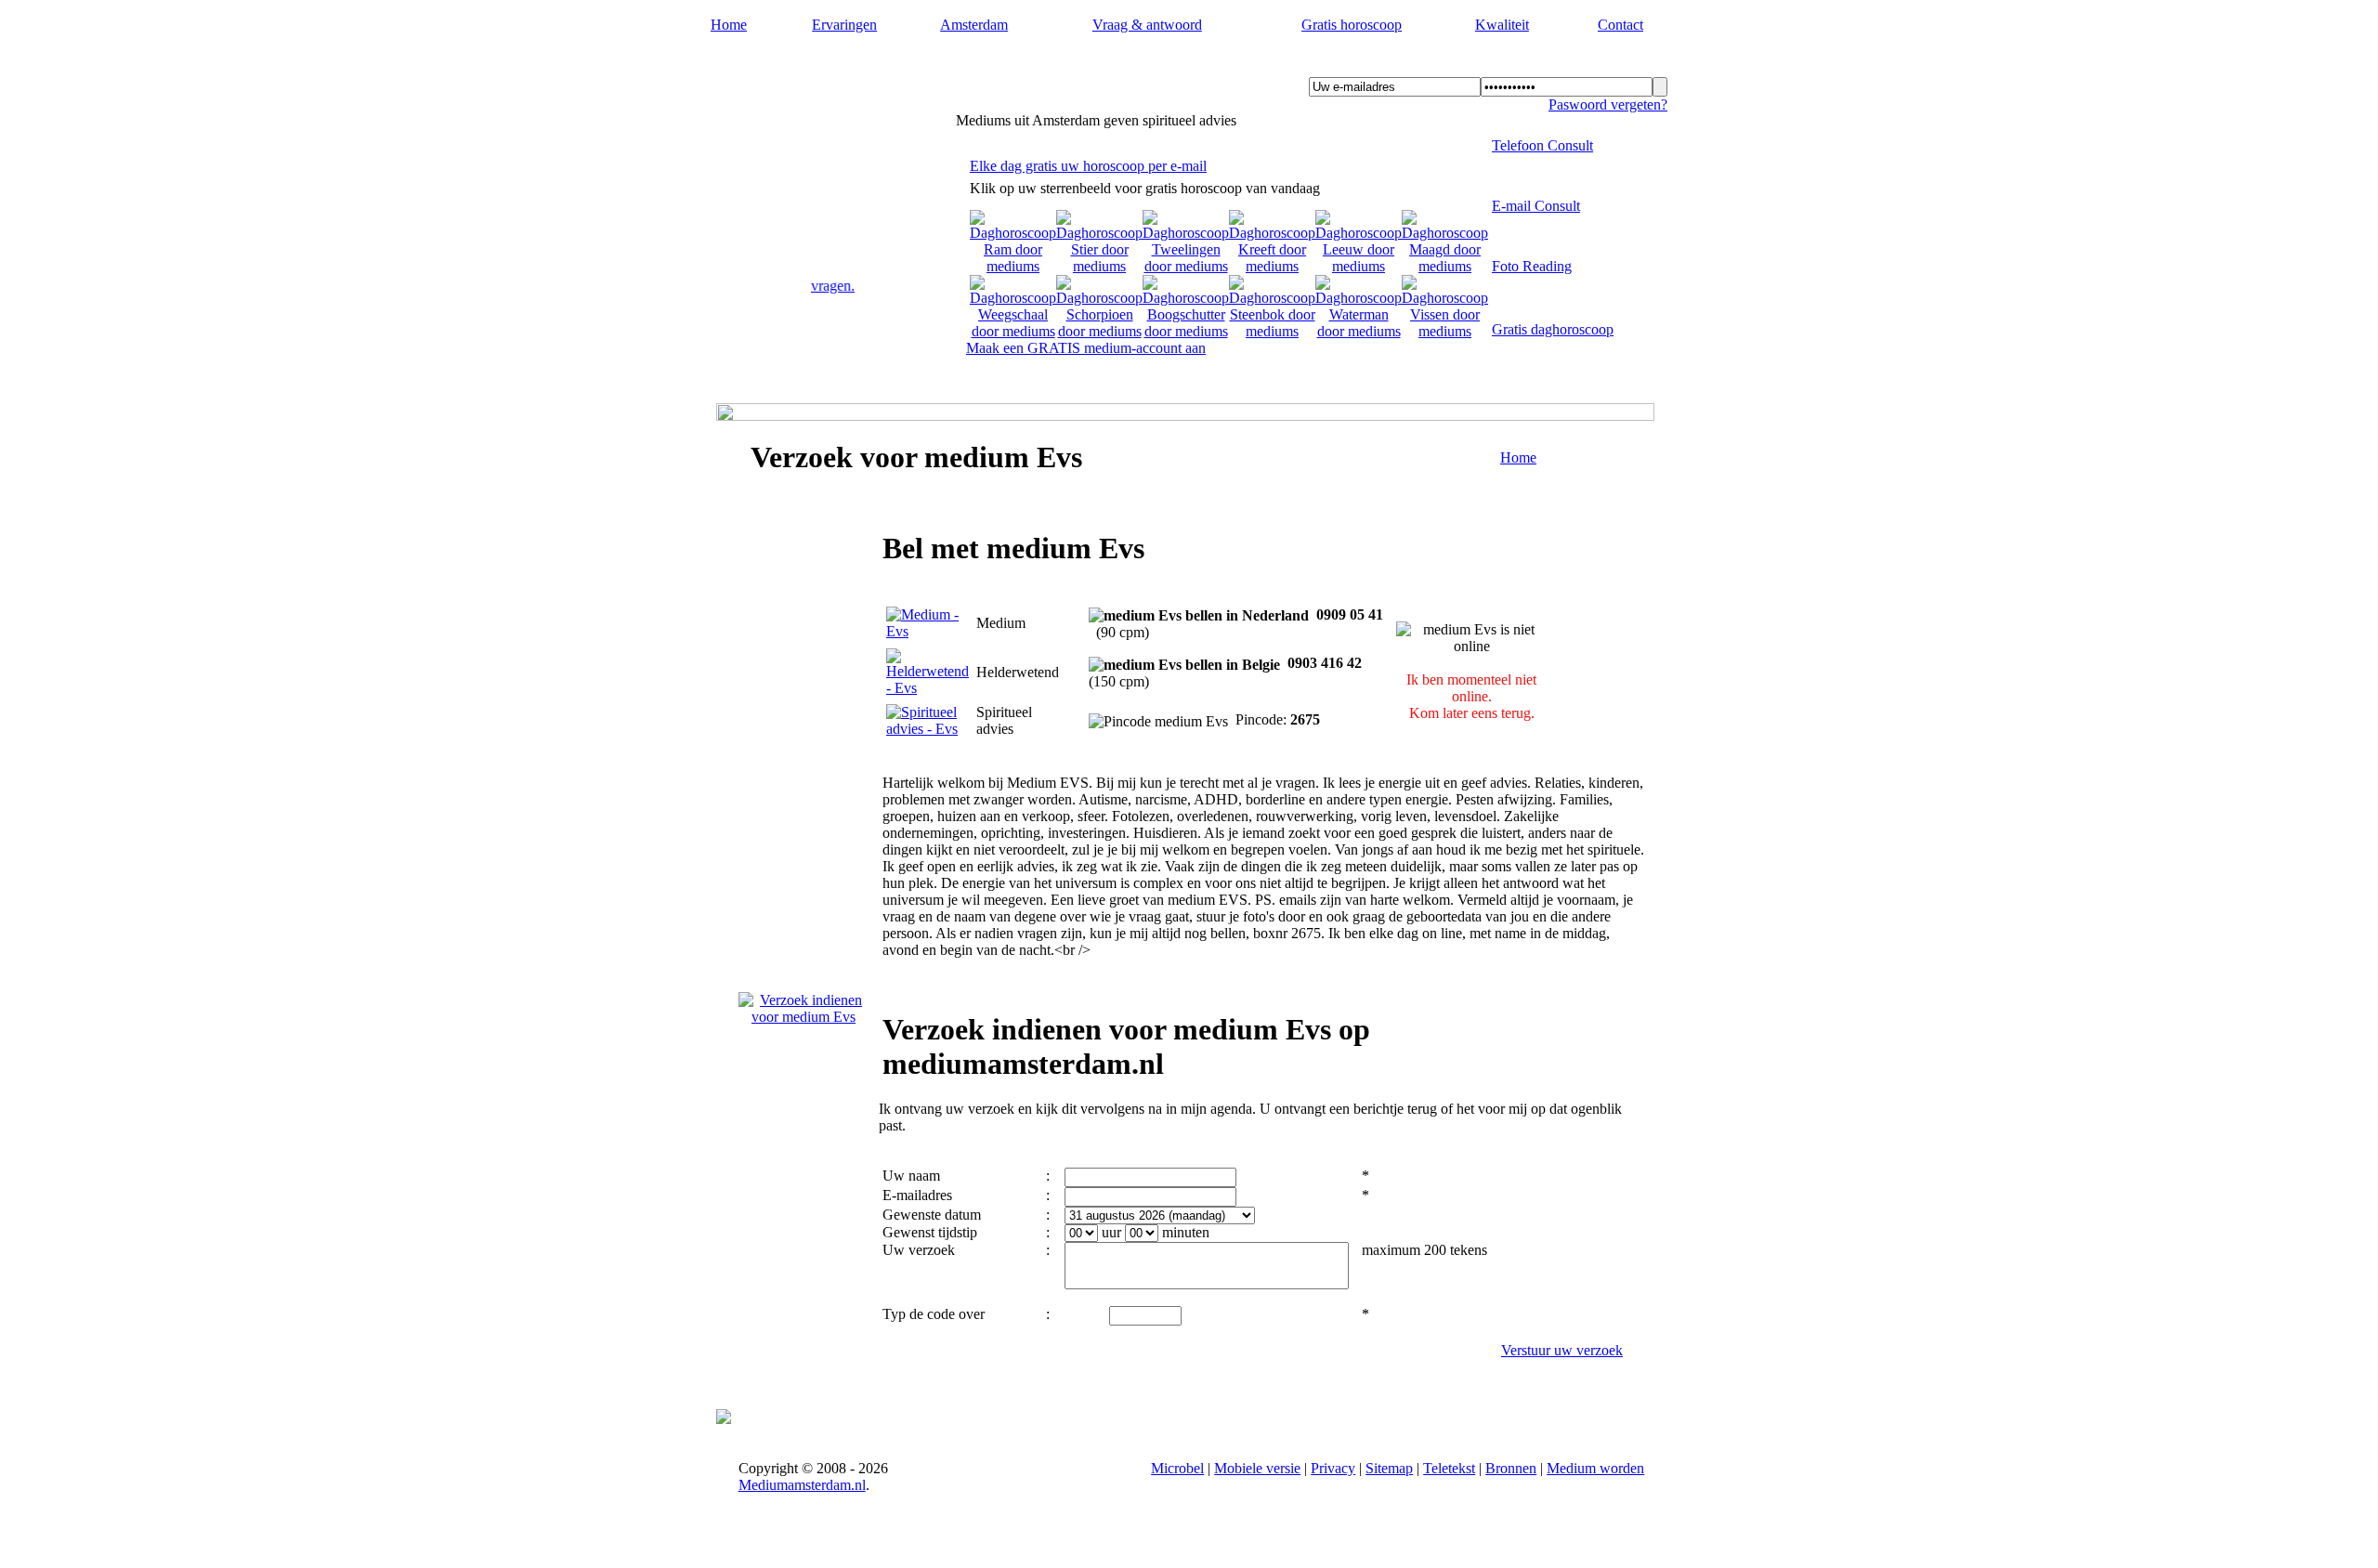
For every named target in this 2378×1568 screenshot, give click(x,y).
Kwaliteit (1502, 25)
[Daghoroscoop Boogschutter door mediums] (1186, 331)
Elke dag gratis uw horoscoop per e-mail (1088, 166)
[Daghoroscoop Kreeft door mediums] (1272, 266)
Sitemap (1389, 1468)
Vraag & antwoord (1147, 25)
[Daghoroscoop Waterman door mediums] (1359, 331)
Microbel (1177, 1468)
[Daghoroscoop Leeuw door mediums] (1359, 266)
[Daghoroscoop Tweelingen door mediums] (1186, 266)
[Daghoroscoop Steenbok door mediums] (1272, 331)
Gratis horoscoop (1352, 25)
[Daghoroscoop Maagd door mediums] (1445, 266)
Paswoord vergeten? (1608, 105)
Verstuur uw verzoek (1562, 1350)
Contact (1620, 25)
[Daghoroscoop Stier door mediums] (1099, 266)
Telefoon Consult (1542, 145)
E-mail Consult (1536, 206)
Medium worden (1595, 1468)
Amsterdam (974, 25)
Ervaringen (844, 25)
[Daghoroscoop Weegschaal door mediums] (1013, 331)
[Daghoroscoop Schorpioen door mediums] (1099, 331)
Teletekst (1449, 1468)
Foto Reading (1532, 266)
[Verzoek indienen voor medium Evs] (804, 1017)
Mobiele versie (1257, 1468)
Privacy (1333, 1468)
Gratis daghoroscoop (1553, 329)
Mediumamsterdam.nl (821, 66)
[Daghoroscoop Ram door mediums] (1013, 266)
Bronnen (1511, 1468)
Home (729, 25)
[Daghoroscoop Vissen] (1445, 331)
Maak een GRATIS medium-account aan (1086, 348)
